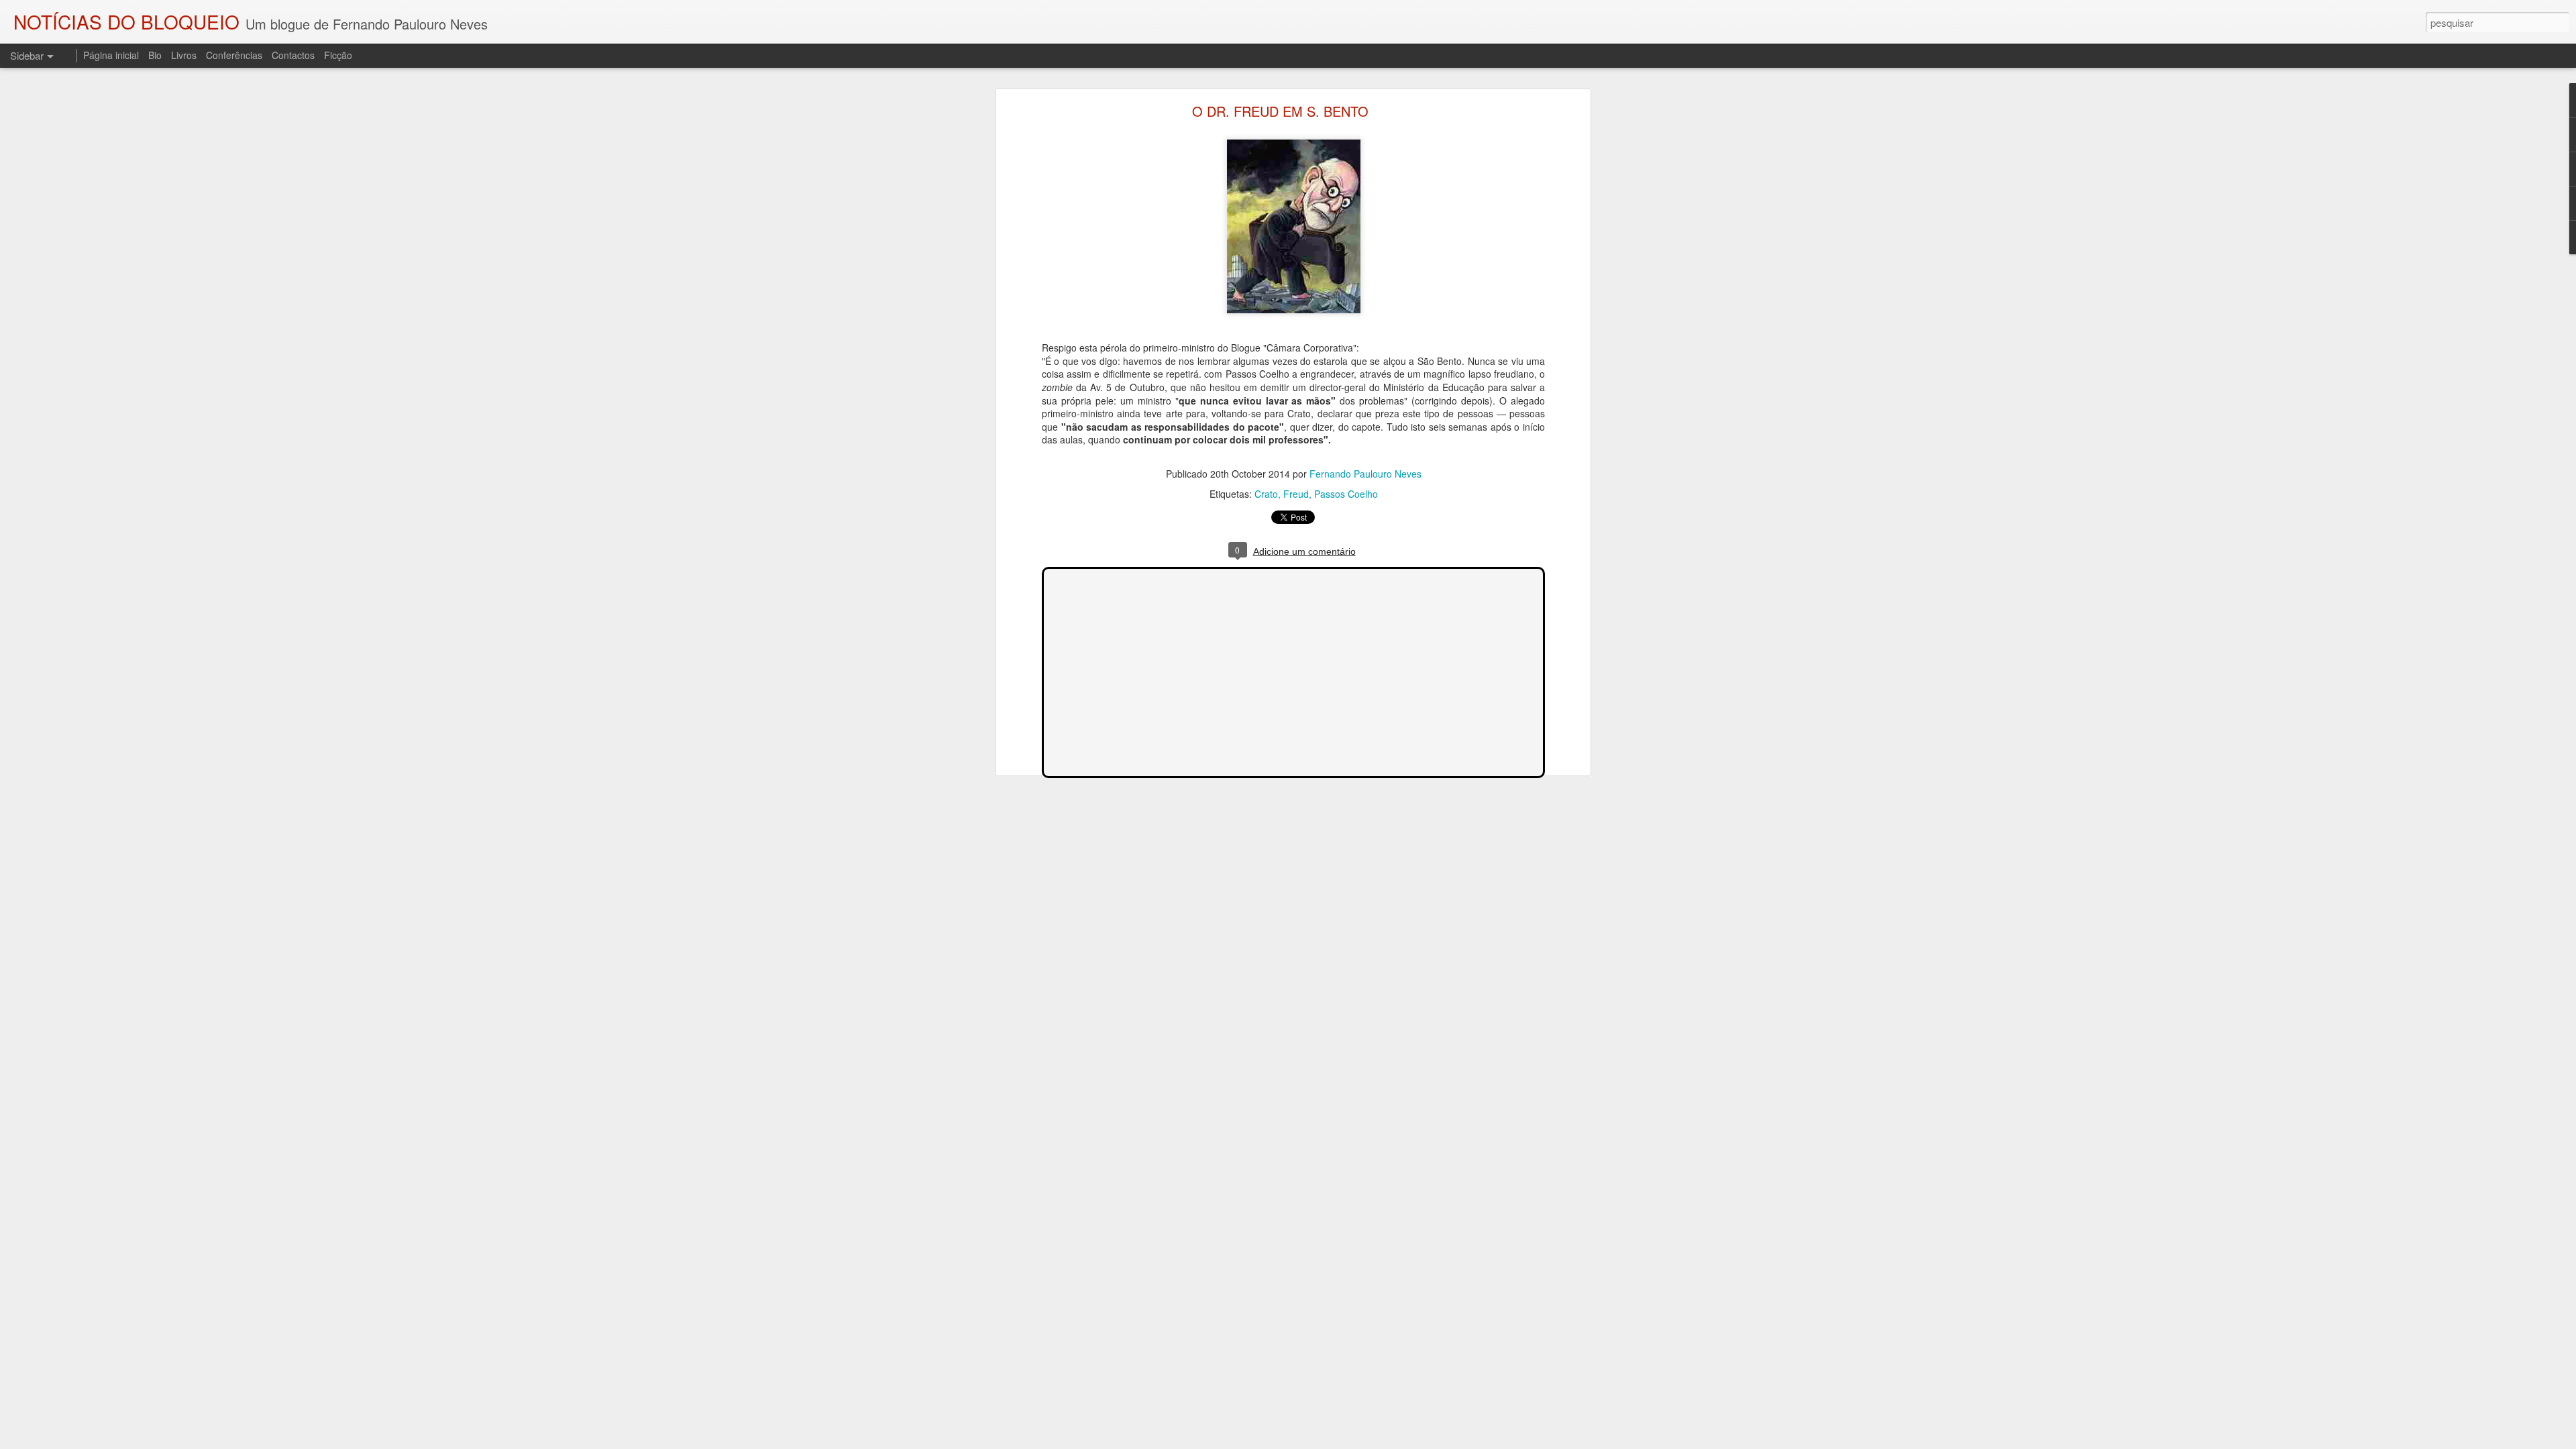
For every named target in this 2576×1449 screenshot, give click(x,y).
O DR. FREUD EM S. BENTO (1280, 111)
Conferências (234, 55)
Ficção (338, 55)
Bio (155, 55)
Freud (1296, 494)
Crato (1266, 494)
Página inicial (111, 55)
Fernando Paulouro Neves (1365, 474)
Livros (184, 55)
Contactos (293, 55)
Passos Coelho (1346, 494)
